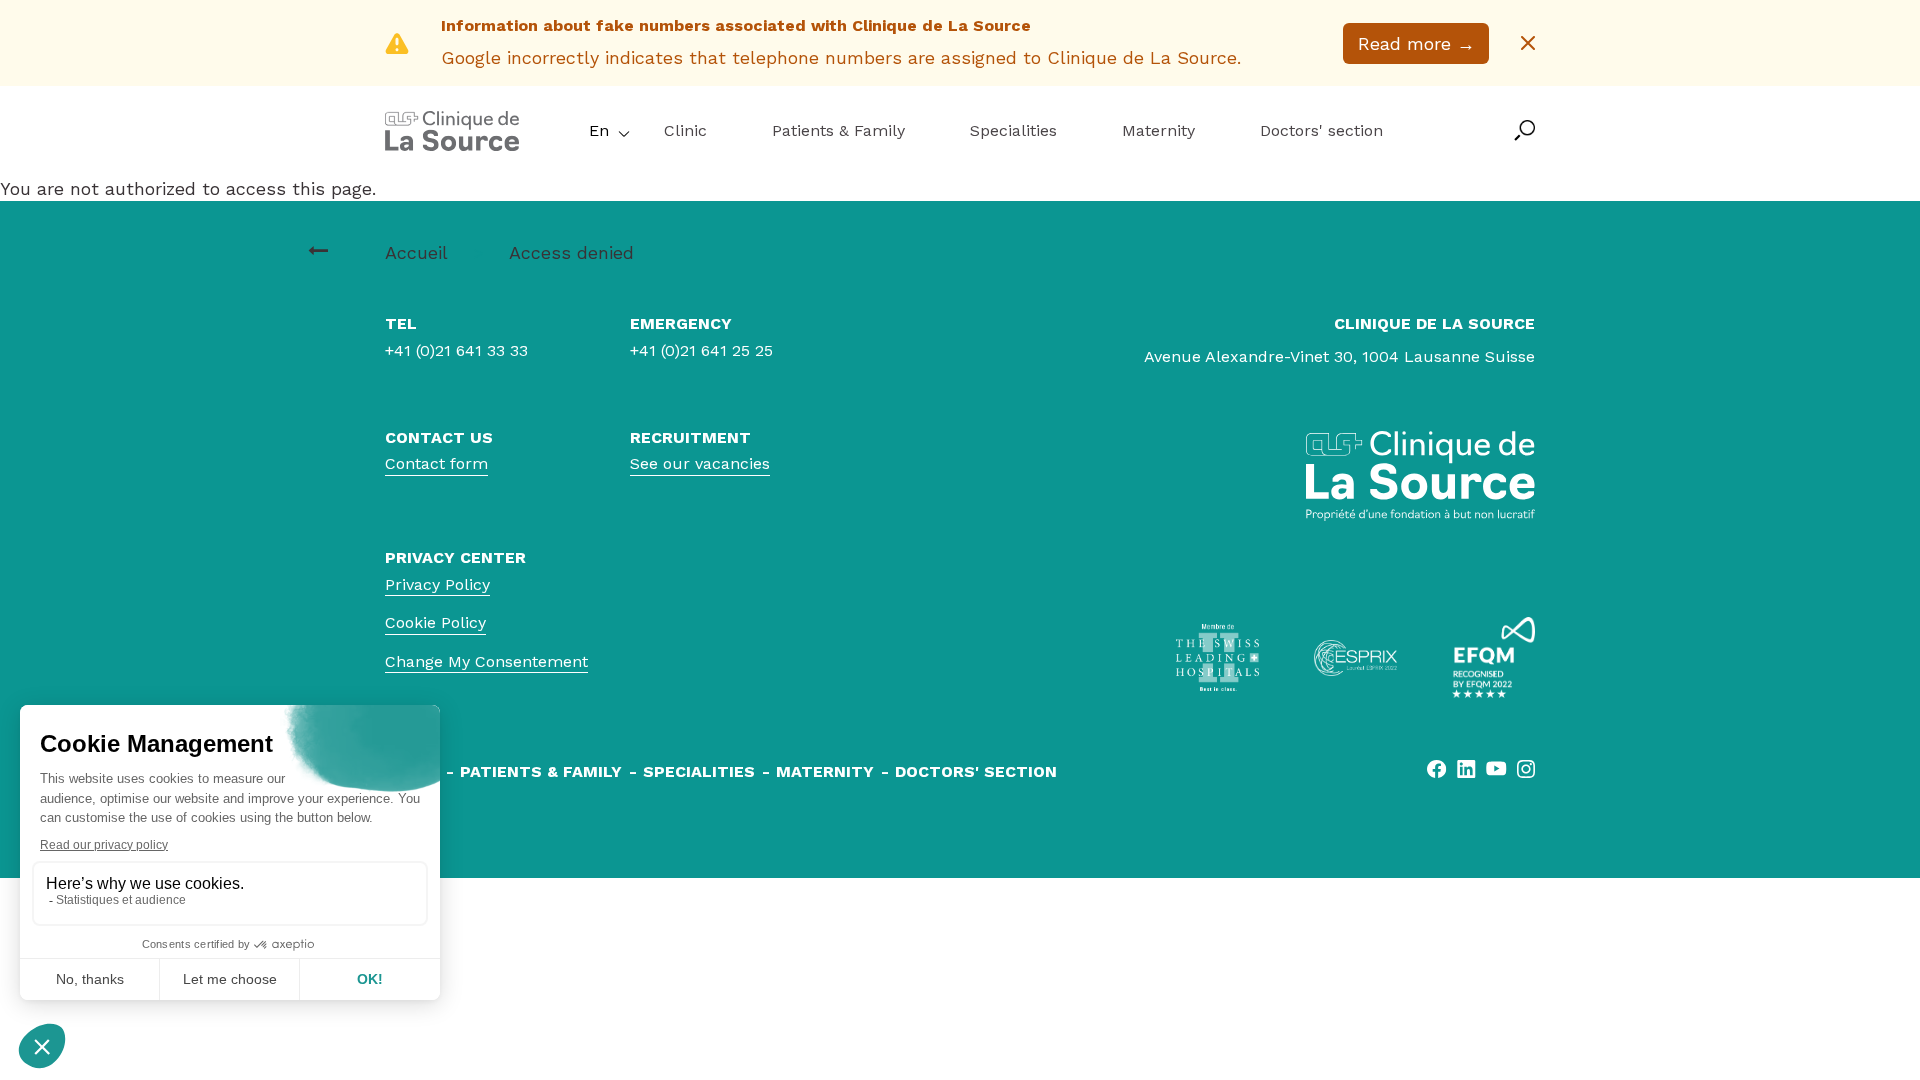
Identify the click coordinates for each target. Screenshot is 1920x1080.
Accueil (416, 252)
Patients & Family (838, 130)
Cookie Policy (435, 622)
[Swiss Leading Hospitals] (1217, 657)
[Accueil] (318, 251)
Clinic (685, 130)
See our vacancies (700, 463)
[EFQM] (1493, 657)
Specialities (1013, 130)
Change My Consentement (486, 661)
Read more (1416, 43)
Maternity (1158, 130)
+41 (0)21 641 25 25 (701, 350)
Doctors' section (1321, 130)
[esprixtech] (1355, 658)
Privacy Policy (437, 584)
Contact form (436, 463)
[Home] (452, 144)
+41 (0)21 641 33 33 (456, 350)
